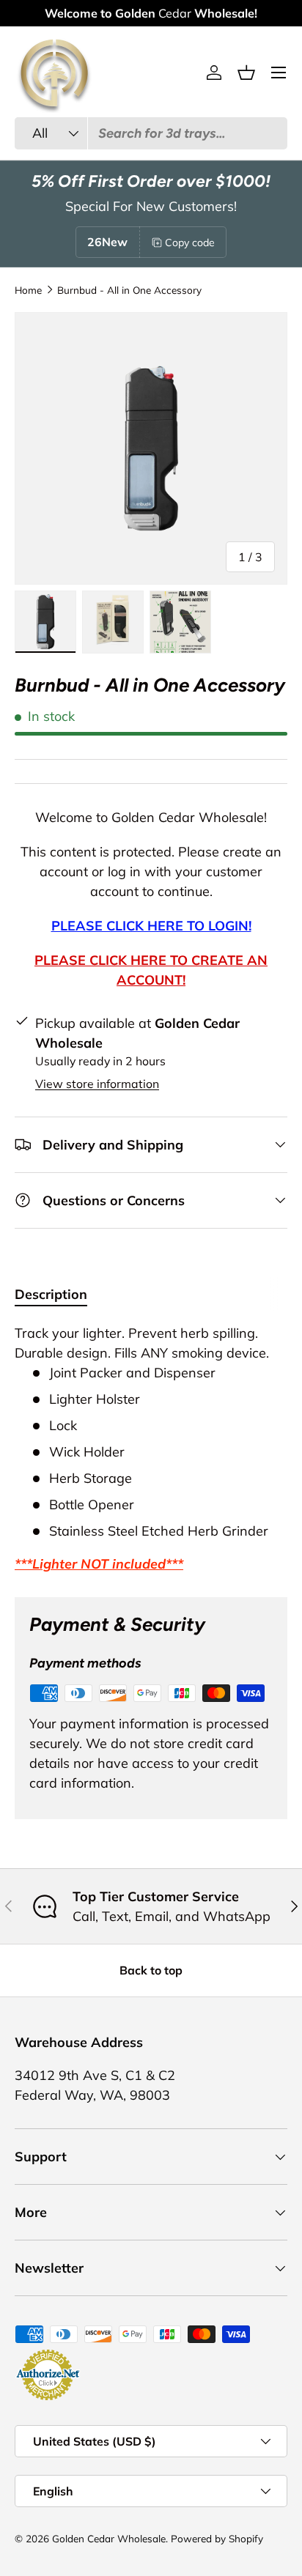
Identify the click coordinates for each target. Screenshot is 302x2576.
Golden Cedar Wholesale (109, 2538)
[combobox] (151, 133)
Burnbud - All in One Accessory (129, 290)
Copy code (190, 243)
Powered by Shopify (217, 2538)
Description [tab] (51, 1294)
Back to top (151, 1970)
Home (28, 290)
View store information (97, 1084)
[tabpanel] (151, 1448)
